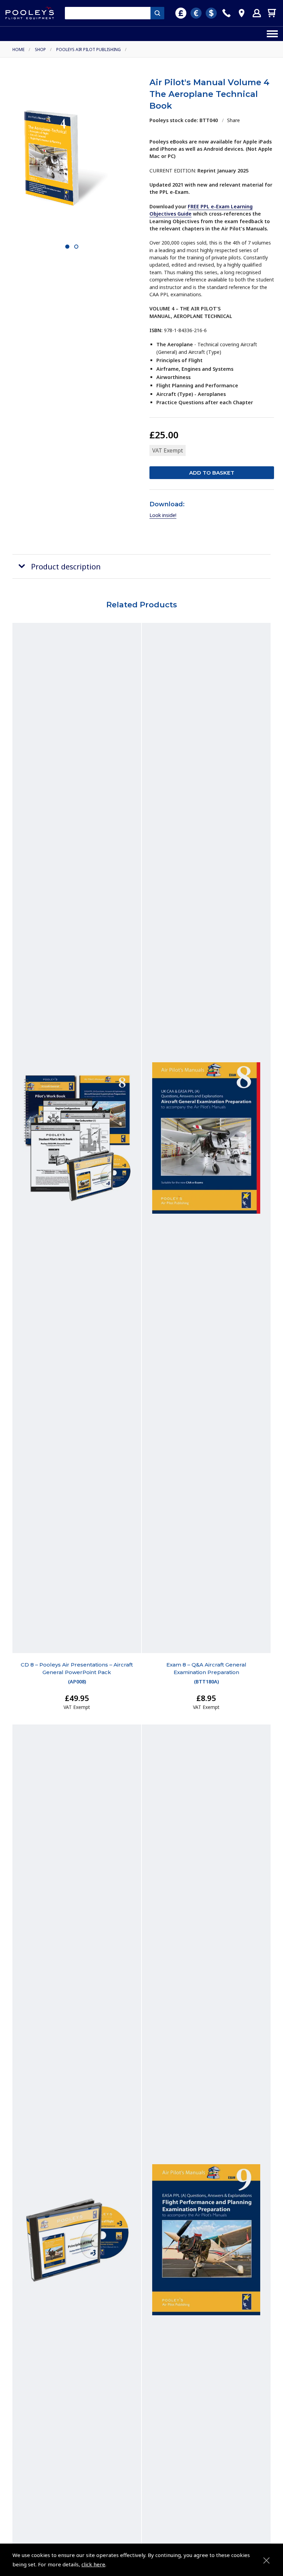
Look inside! (163, 515)
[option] (71, 158)
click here (93, 2564)
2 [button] (76, 247)
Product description (66, 566)
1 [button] (67, 247)
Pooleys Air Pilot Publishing (89, 49)
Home (18, 49)
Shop (40, 49)
